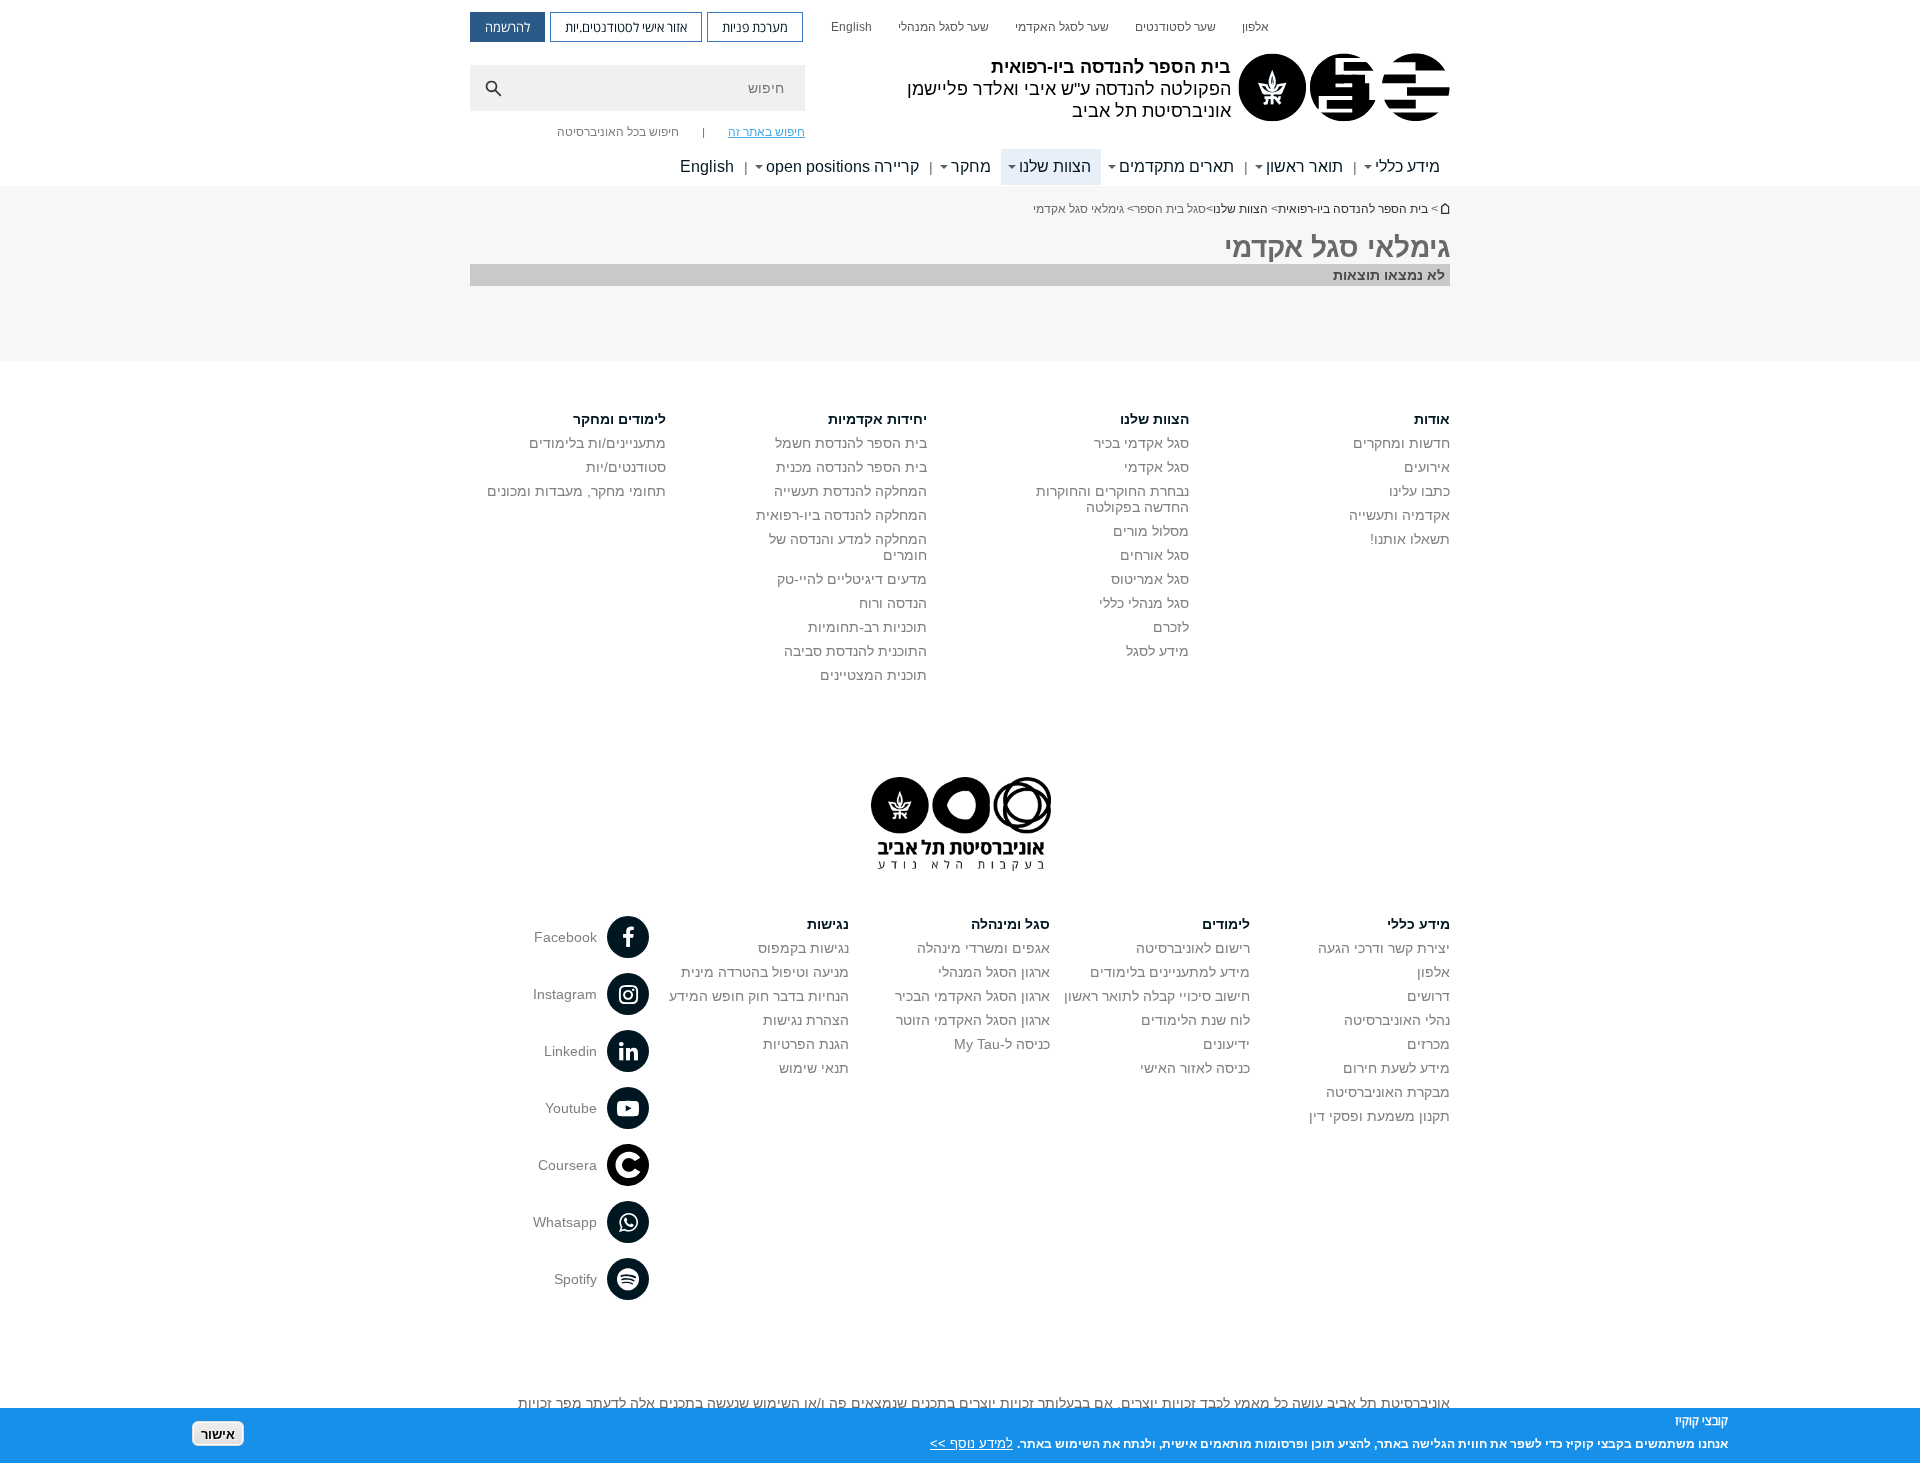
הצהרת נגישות (806, 1020)
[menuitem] (1255, 27)
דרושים (1428, 996)
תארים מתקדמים (1176, 166)
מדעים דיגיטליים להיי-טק (852, 579)
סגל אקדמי (1156, 467)
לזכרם (1171, 627)
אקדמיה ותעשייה (1399, 515)
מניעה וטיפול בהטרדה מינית (765, 972)
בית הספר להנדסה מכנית (851, 467)
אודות (1432, 419)
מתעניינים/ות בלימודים (597, 443)
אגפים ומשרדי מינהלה (983, 948)
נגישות (828, 924)
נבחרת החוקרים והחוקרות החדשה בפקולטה (1112, 499)
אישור (218, 1433)
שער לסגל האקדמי (1062, 27)
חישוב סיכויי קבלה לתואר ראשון (1157, 996)
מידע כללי (1407, 166)
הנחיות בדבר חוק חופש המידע (759, 996)
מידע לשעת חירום (1396, 1068)
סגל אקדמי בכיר (1141, 443)
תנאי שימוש (814, 1068)
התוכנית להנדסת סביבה (855, 651)
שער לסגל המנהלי (943, 27)
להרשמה (507, 27)
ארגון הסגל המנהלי (994, 972)
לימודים (1226, 924)
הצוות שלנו (1055, 166)
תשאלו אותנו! (1410, 539)
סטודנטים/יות (626, 467)
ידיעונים (1226, 1044)
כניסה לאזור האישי (1195, 1068)
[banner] (960, 93)
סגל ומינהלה (1010, 924)
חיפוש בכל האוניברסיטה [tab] (618, 132)
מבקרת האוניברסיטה (1388, 1092)
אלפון (1255, 27)
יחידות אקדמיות (877, 419)
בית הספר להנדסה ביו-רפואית (1444, 208)
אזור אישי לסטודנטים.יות (626, 27)
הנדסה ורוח (893, 603)
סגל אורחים (1154, 555)
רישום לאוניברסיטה (1193, 948)
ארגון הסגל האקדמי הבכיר (972, 996)
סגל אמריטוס (1150, 579)
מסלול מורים (1151, 531)
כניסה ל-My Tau (1002, 1044)
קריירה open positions (842, 166)
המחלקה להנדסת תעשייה (850, 491)
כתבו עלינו (1419, 491)
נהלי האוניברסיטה (1397, 1020)
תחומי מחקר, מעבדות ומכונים (576, 491)
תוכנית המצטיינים (873, 675)
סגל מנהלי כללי (1144, 603)
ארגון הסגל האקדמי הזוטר (973, 1020)
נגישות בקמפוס (803, 948)
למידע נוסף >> (971, 1442)
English (851, 27)
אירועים (1427, 467)
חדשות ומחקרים (1401, 443)
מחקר (971, 166)
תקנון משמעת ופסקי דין (1379, 1116)
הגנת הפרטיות (806, 1044)
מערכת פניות (755, 27)
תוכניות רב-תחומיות (867, 627)
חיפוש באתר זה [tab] (766, 132)
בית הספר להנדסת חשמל (851, 443)
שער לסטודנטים (1175, 27)
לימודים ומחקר (619, 419)
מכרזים (1428, 1044)
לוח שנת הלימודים (1195, 1020)
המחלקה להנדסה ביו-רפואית (841, 515)
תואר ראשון (1304, 166)
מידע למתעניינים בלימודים (1170, 972)
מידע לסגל (1157, 651)
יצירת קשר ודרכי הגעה (1384, 948)
